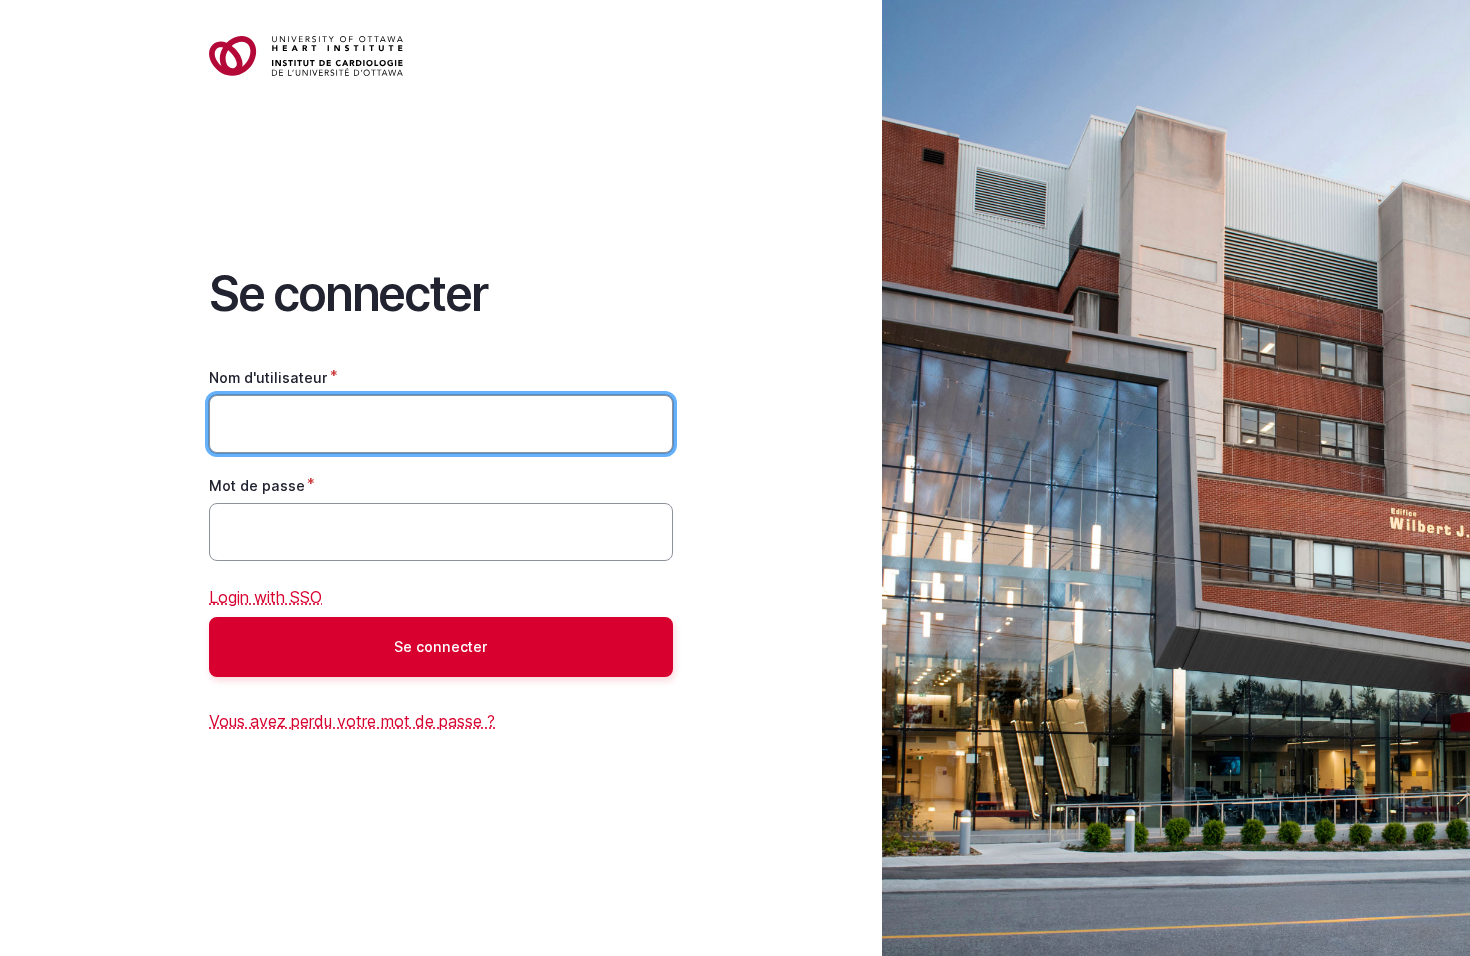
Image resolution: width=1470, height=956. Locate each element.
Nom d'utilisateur (268, 377)
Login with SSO (265, 597)
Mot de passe (257, 485)
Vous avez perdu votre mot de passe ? (352, 721)
